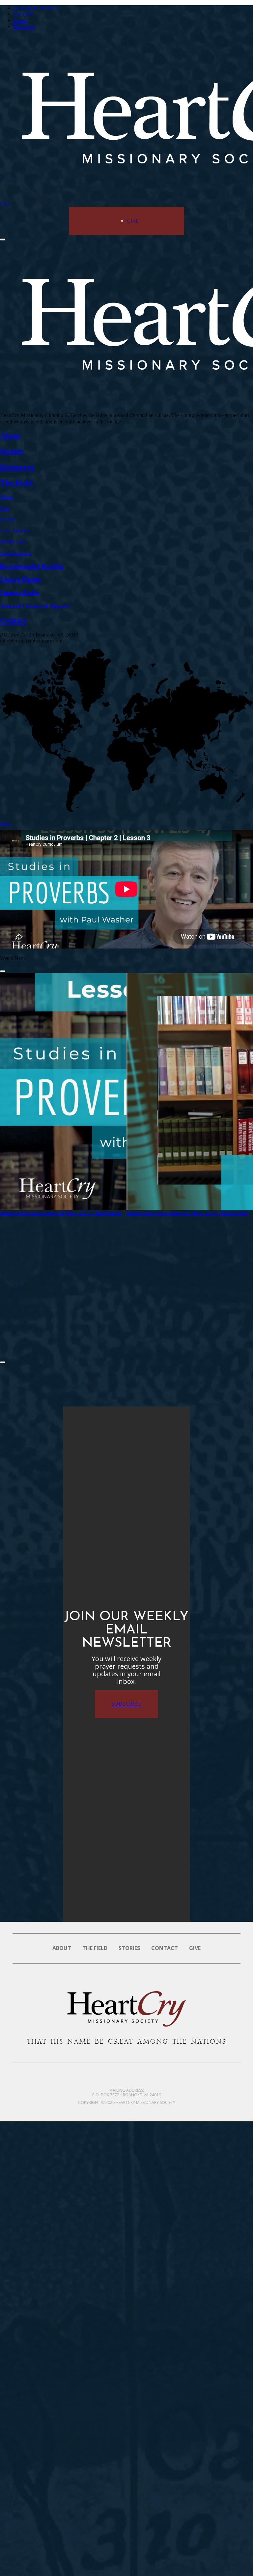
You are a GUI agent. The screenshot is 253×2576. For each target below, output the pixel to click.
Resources (24, 26)
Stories (20, 20)
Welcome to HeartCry (36, 8)
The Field (23, 14)
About (62, 1948)
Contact (165, 1948)
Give (5, 204)
